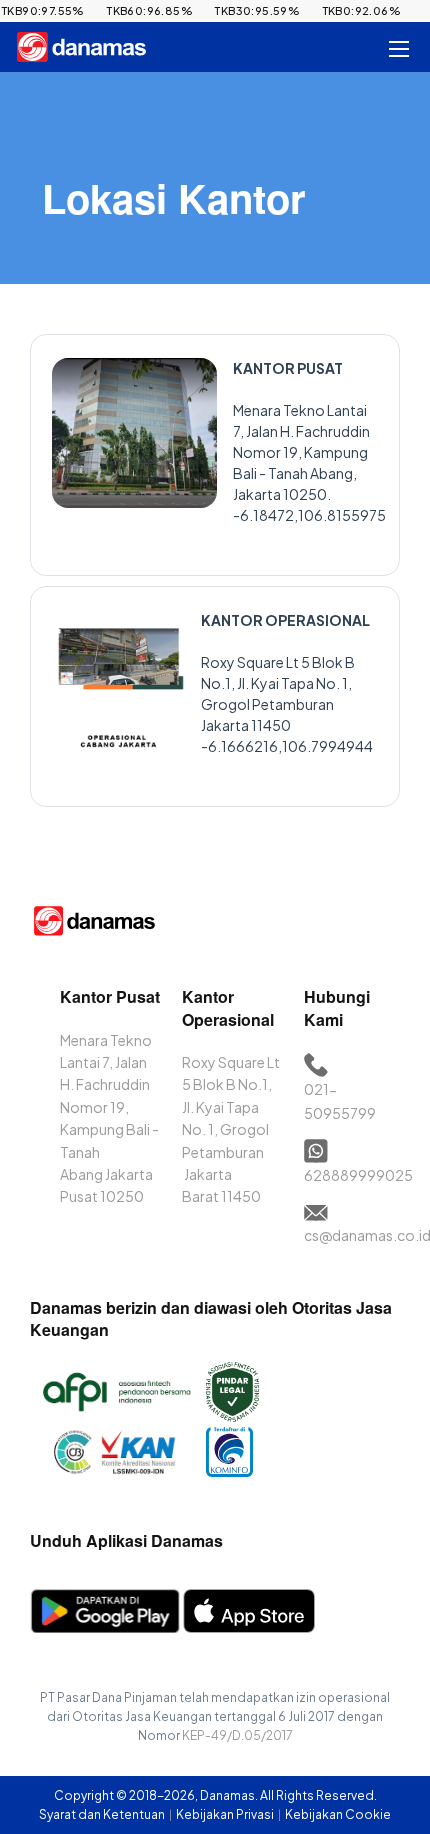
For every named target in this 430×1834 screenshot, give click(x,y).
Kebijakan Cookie (338, 1814)
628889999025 (358, 1175)
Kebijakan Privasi (226, 1814)
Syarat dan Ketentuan (103, 1814)
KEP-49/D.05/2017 (237, 1735)
